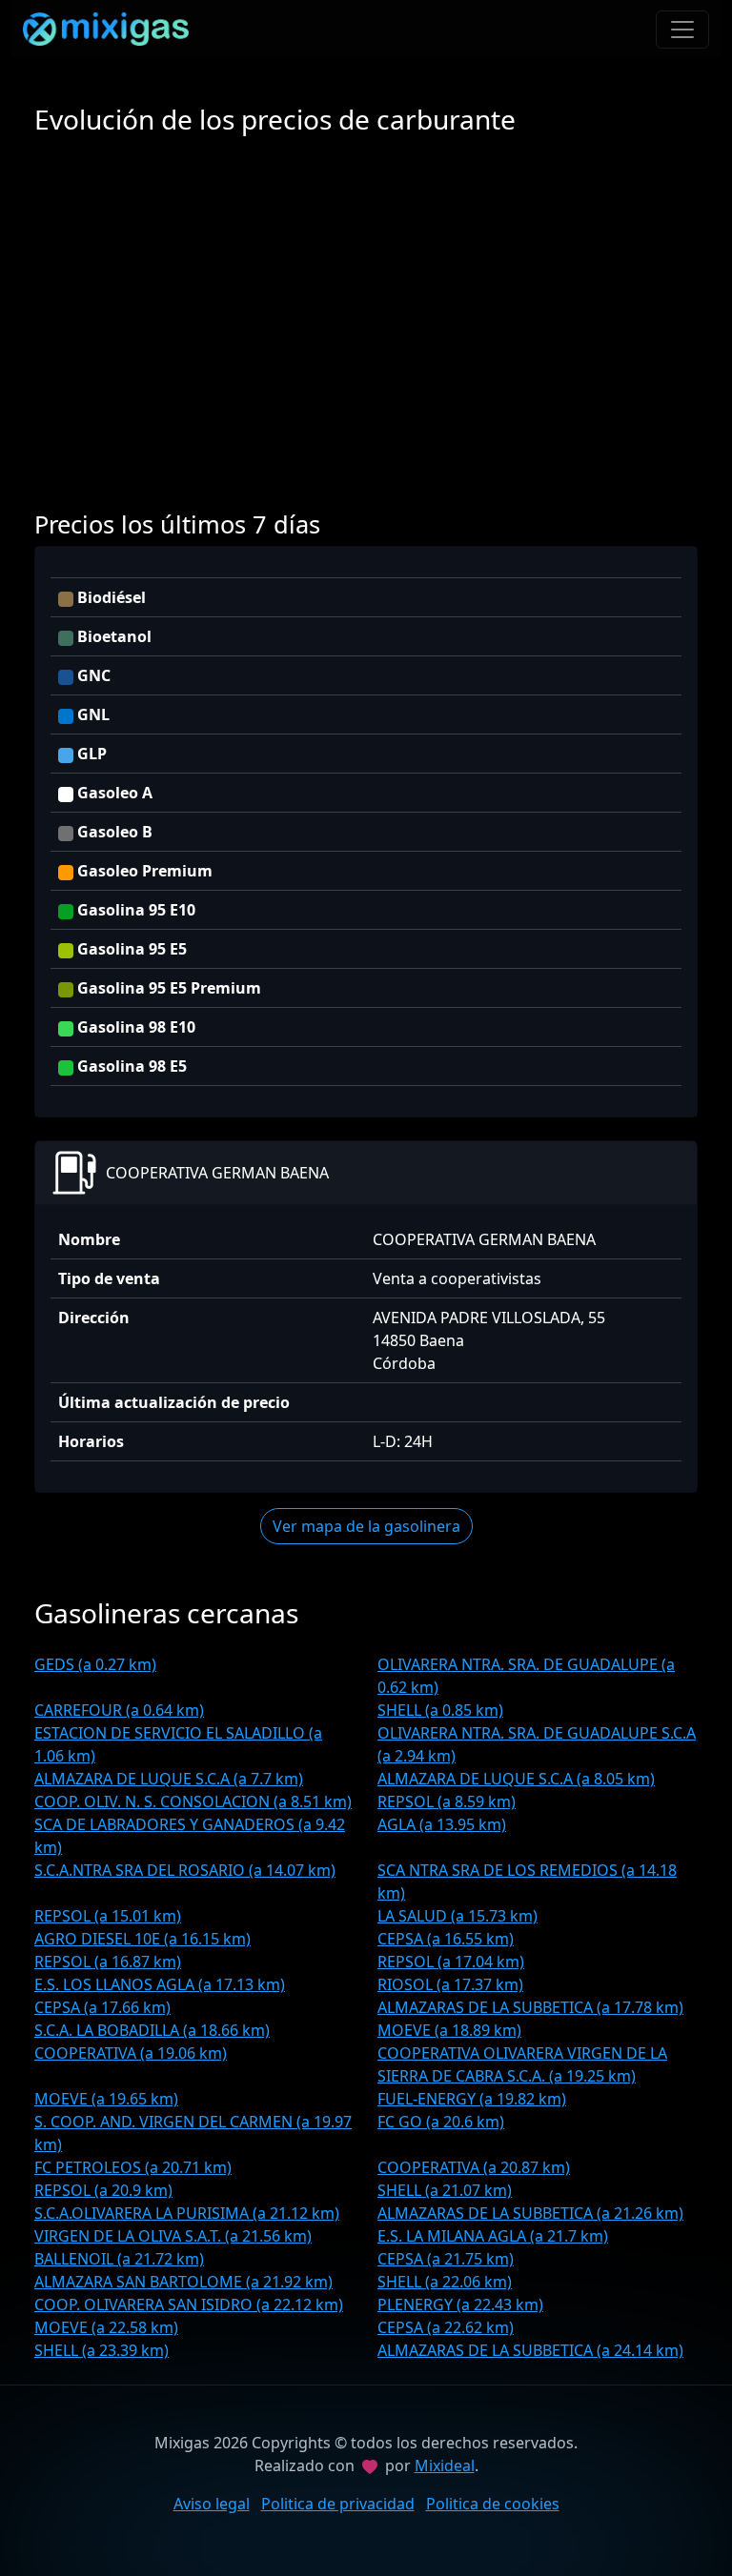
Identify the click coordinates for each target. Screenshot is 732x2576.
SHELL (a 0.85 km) (440, 1710)
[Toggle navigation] (682, 30)
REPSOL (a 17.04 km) (451, 1962)
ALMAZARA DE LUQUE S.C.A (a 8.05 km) (516, 1779)
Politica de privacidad (338, 2504)
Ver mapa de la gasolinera (366, 1526)
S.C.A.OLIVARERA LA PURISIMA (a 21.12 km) (187, 2213)
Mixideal (445, 2465)
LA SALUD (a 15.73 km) (457, 1916)
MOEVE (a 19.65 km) (106, 2099)
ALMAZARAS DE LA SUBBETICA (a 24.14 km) (530, 2350)
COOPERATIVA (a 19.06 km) (131, 2053)
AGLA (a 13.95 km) (442, 1824)
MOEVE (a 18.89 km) (449, 2030)
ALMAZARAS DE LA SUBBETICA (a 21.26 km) (530, 2213)
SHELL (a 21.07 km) (445, 2190)
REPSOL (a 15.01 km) (108, 1916)
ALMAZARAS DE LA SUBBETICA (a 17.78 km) (530, 2007)
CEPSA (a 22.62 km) (446, 2327)
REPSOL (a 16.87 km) (108, 1962)
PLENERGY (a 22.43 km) (460, 2304)
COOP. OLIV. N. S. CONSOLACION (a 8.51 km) (193, 1801)
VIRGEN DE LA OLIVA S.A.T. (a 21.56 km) (173, 2236)
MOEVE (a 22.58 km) (106, 2327)
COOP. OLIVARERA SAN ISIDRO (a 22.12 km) (189, 2304)
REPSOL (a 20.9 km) (103, 2190)
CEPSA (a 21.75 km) (446, 2259)
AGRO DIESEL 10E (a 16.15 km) (142, 1939)
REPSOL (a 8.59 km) (447, 1801)
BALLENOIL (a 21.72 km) (119, 2259)
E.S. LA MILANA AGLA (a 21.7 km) (493, 2236)
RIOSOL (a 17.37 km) (450, 1984)
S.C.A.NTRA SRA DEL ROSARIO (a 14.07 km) (185, 1870)
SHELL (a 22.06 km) (445, 2282)
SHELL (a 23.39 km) (102, 2350)
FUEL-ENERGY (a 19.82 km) (472, 2099)
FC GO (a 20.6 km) (441, 2122)
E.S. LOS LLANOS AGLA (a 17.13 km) (160, 1984)
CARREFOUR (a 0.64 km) (119, 1710)
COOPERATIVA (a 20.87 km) (474, 2167)
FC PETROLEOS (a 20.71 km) (133, 2167)
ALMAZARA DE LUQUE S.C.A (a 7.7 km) (169, 1779)
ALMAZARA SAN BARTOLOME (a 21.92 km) (183, 2282)
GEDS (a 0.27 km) (95, 1664)
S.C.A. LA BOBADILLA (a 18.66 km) (152, 2030)
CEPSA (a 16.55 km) (446, 1939)
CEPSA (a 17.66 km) (102, 2007)
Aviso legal (212, 2504)
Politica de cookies (493, 2504)
